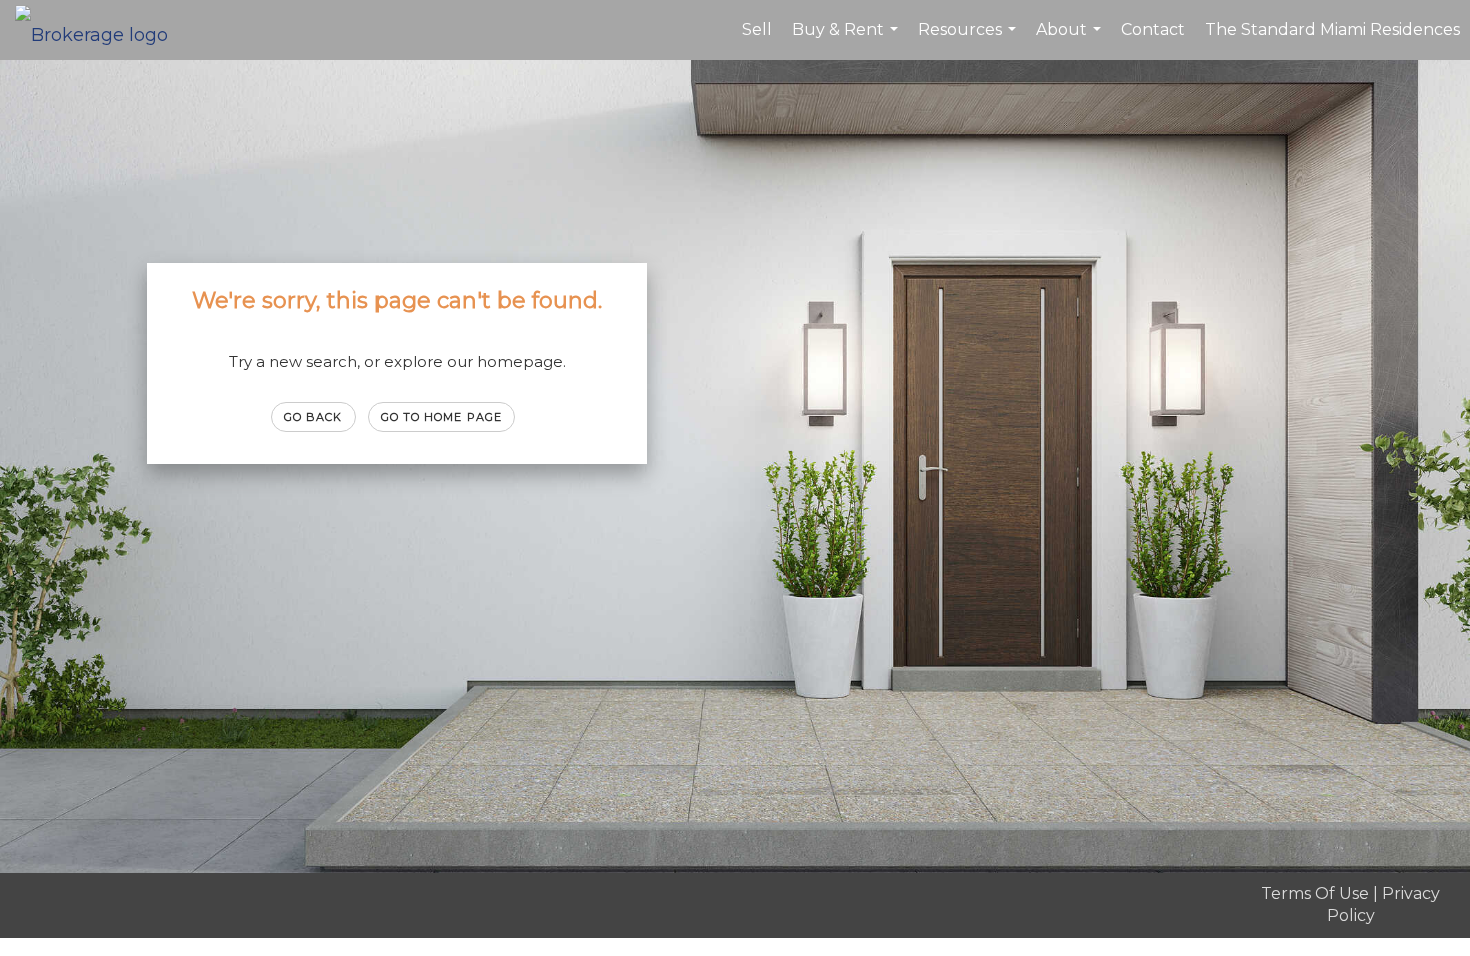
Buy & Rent (847, 40)
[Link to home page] (101, 30)
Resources (969, 40)
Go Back (313, 417)
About (1071, 40)
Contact (1153, 29)
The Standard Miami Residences (1332, 29)
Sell (757, 29)
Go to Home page (442, 417)
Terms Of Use (1315, 893)
